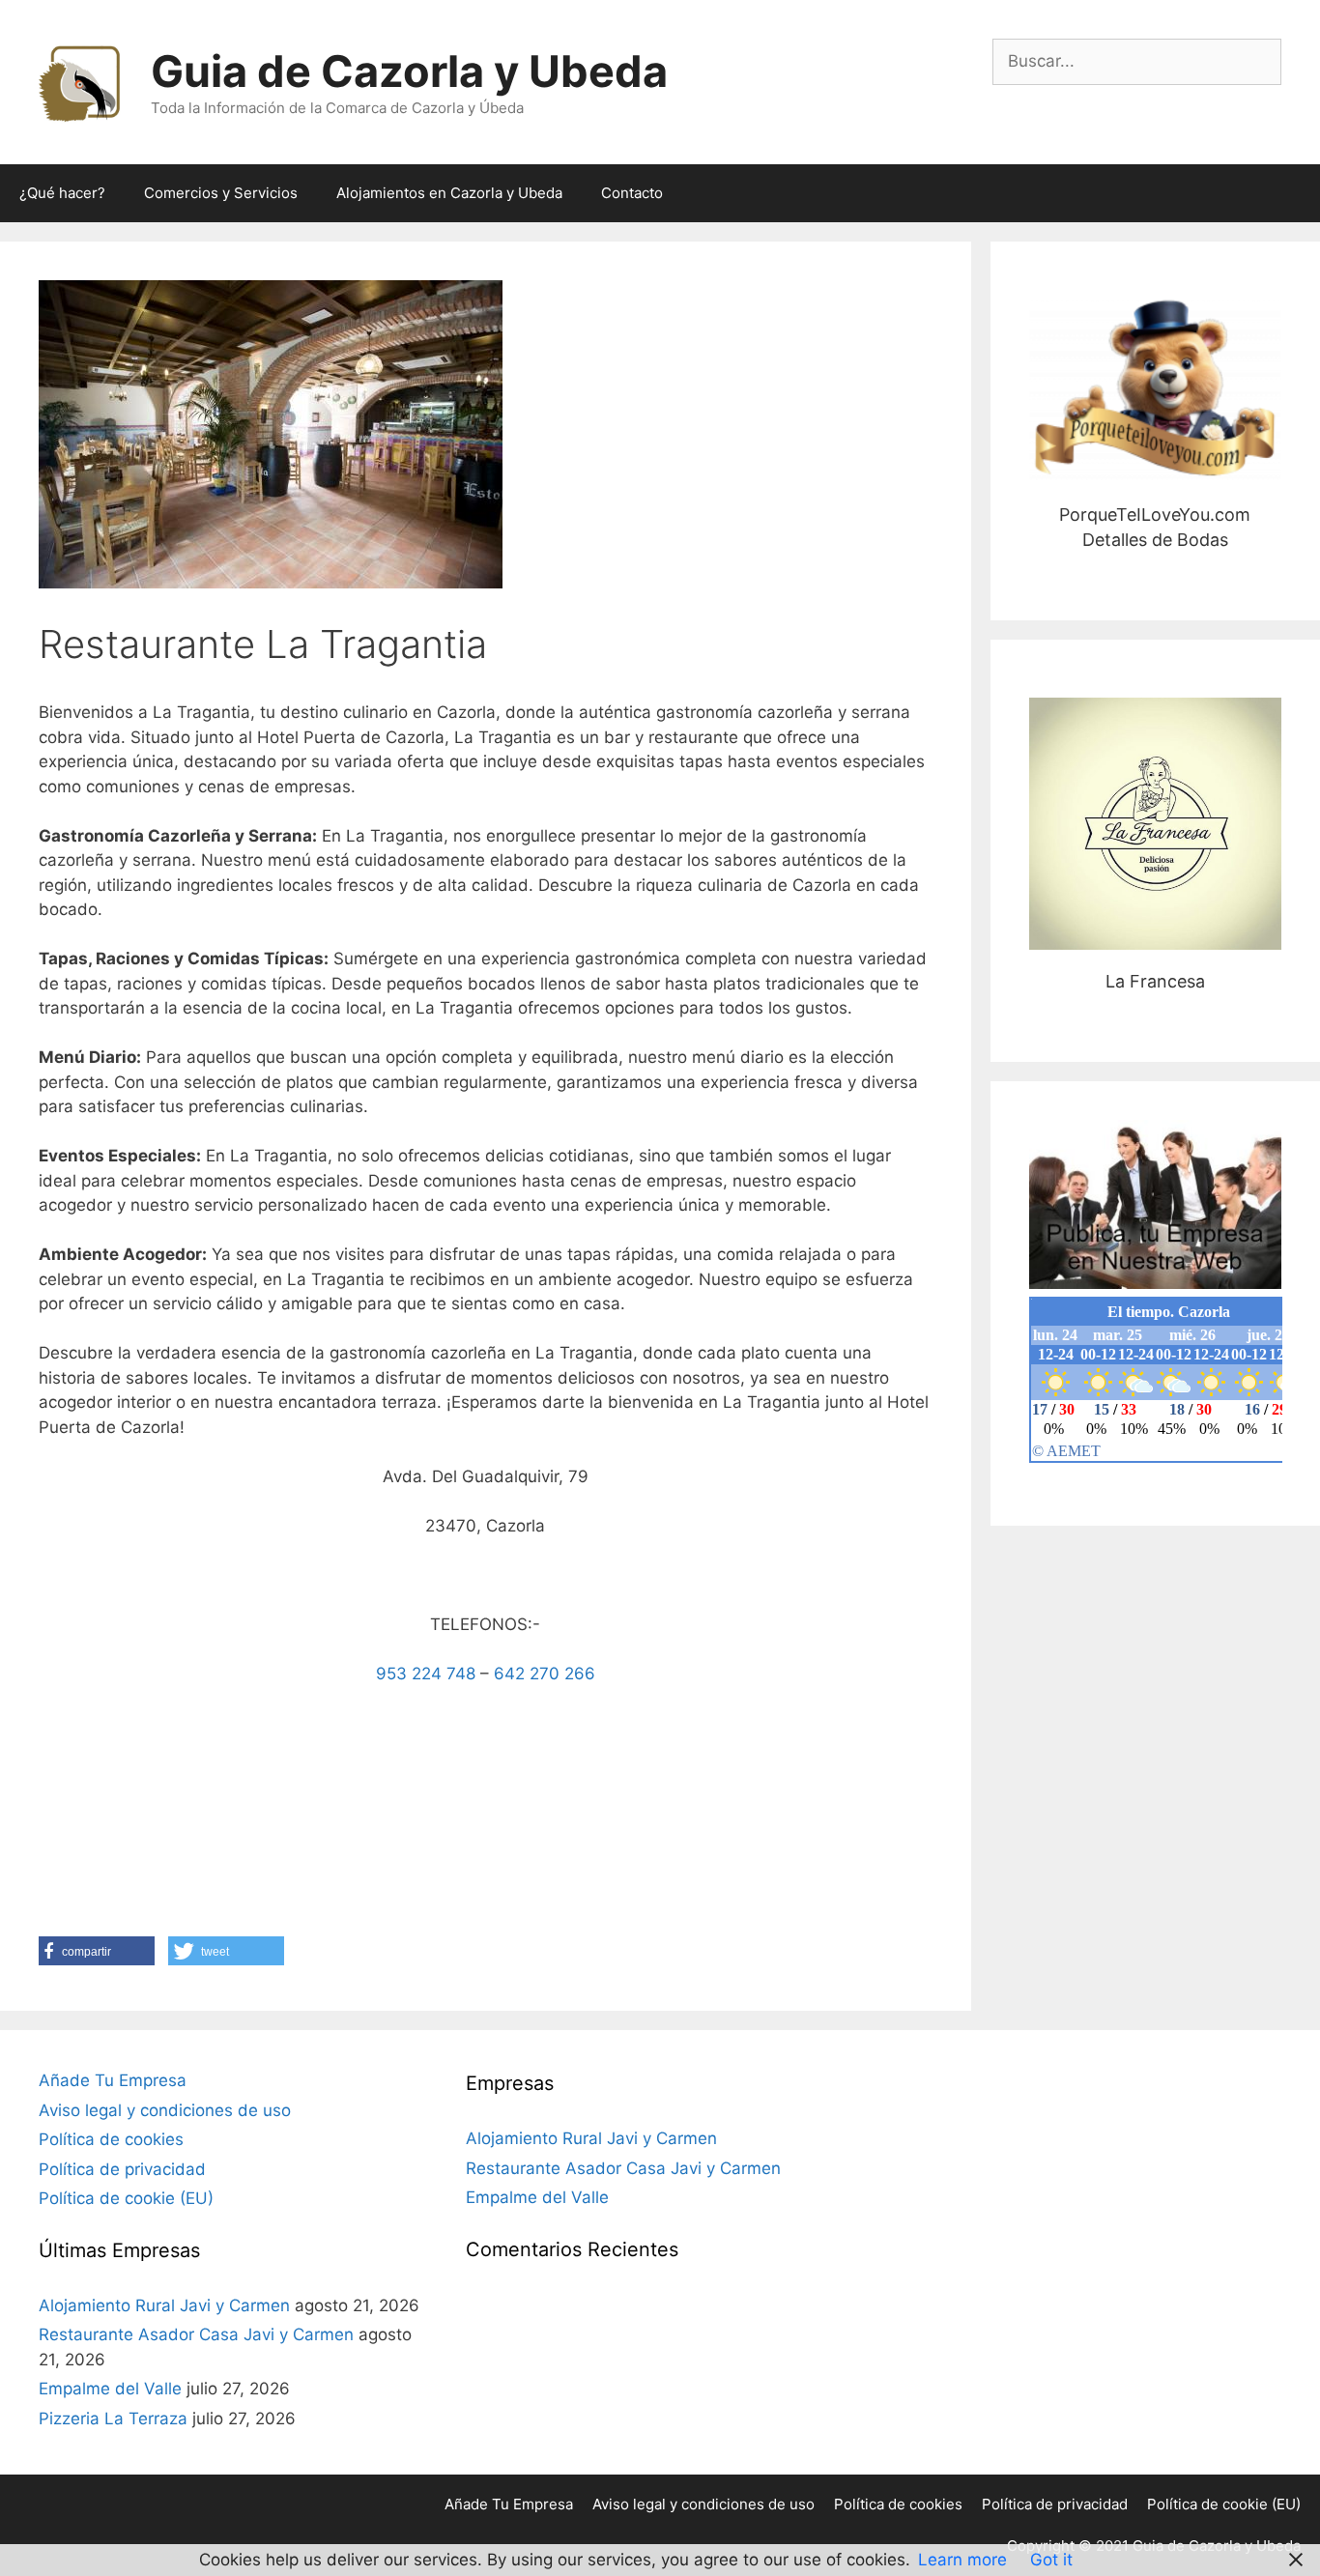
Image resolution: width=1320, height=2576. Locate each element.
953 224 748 (426, 1674)
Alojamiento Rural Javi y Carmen (164, 2305)
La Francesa (1155, 824)
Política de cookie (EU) (126, 2198)
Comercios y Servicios (221, 193)
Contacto (632, 193)
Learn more (962, 2560)
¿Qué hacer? (62, 193)
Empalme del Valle (110, 2389)
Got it (1051, 2560)
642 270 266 (545, 1674)
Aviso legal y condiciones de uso (165, 2110)
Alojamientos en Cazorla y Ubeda (449, 193)
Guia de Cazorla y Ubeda (409, 71)
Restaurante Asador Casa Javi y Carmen (196, 2334)
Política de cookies (111, 2139)
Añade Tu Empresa (113, 2080)
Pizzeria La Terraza (113, 2419)
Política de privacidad (122, 2169)
